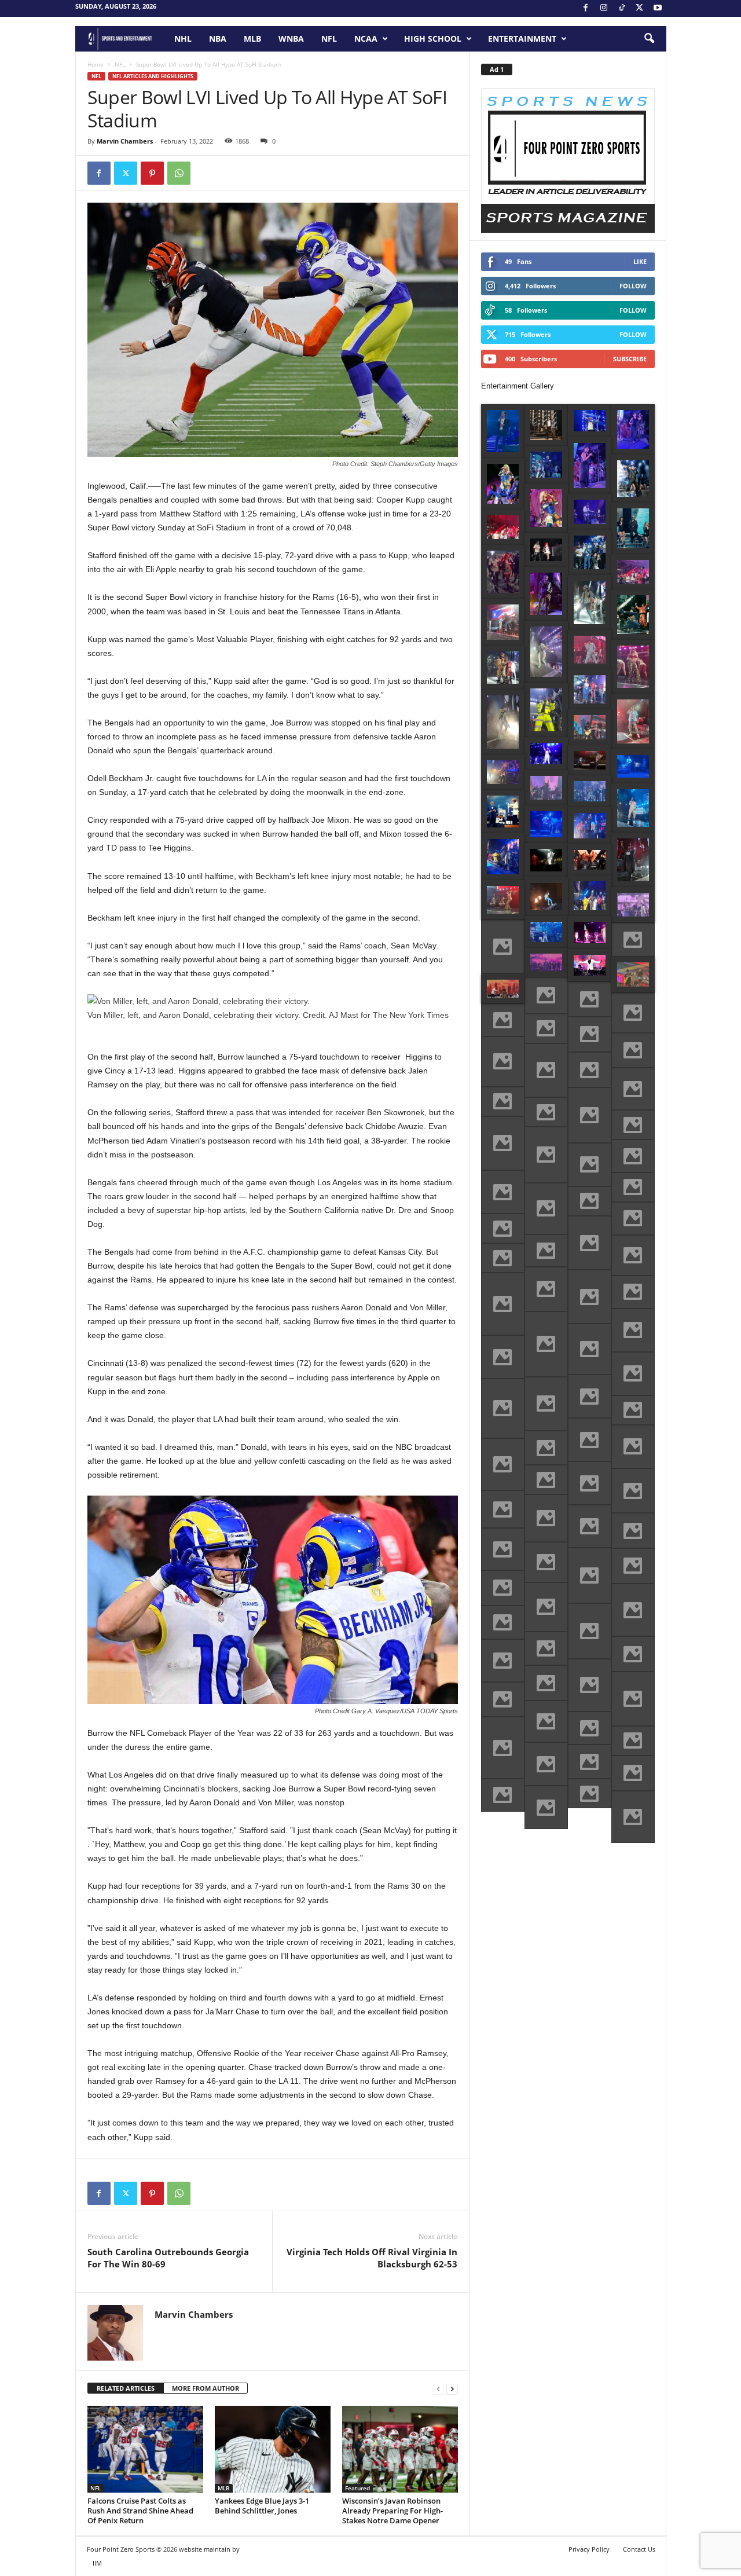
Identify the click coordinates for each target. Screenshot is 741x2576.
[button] (649, 39)
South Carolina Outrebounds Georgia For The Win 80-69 (168, 2258)
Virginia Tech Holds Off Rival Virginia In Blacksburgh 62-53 (372, 2258)
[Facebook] (586, 8)
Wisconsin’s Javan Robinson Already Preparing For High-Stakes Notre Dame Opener (392, 2511)
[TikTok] (622, 8)
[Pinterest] (152, 173)
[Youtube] (658, 8)
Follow (633, 286)
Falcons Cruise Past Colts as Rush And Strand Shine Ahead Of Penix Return (140, 2511)
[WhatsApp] (179, 173)
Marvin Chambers (125, 141)
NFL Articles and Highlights (153, 76)
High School (433, 39)
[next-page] (452, 2389)
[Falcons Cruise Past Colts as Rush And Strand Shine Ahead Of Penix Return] (145, 2449)
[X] (640, 8)
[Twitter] (126, 173)
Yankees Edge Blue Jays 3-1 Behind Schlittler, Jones (262, 2506)
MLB (252, 39)
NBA (218, 39)
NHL (183, 39)
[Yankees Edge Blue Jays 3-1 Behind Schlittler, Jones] (273, 2449)
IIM (97, 2563)
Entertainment (522, 39)
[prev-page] (438, 2389)
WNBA (291, 39)
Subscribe (630, 359)
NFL (329, 39)
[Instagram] (604, 8)
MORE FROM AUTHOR (206, 2388)
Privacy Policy (589, 2549)
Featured (357, 2488)
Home (96, 64)
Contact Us (639, 2549)
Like (640, 261)
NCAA (366, 39)
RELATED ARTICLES (126, 2388)
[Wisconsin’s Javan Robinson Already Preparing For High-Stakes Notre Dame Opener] (400, 2449)
